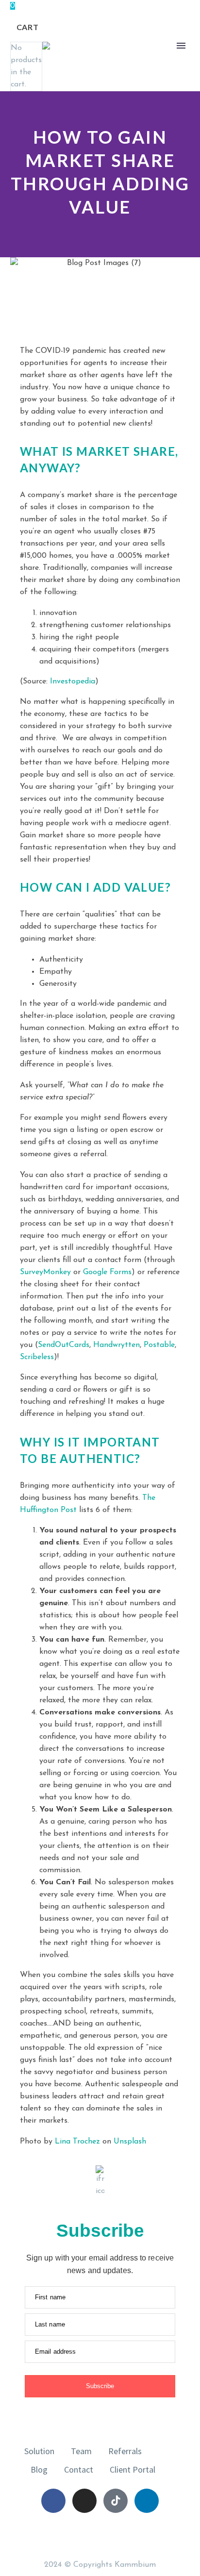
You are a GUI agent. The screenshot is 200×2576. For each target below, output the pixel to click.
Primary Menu (181, 46)
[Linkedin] (147, 2501)
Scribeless (37, 1357)
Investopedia (73, 681)
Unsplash (130, 2142)
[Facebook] (53, 2501)
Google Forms (107, 1272)
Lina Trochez (77, 2142)
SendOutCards (64, 1345)
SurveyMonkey (45, 1272)
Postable (159, 1345)
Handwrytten (117, 1345)
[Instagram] (84, 2501)
